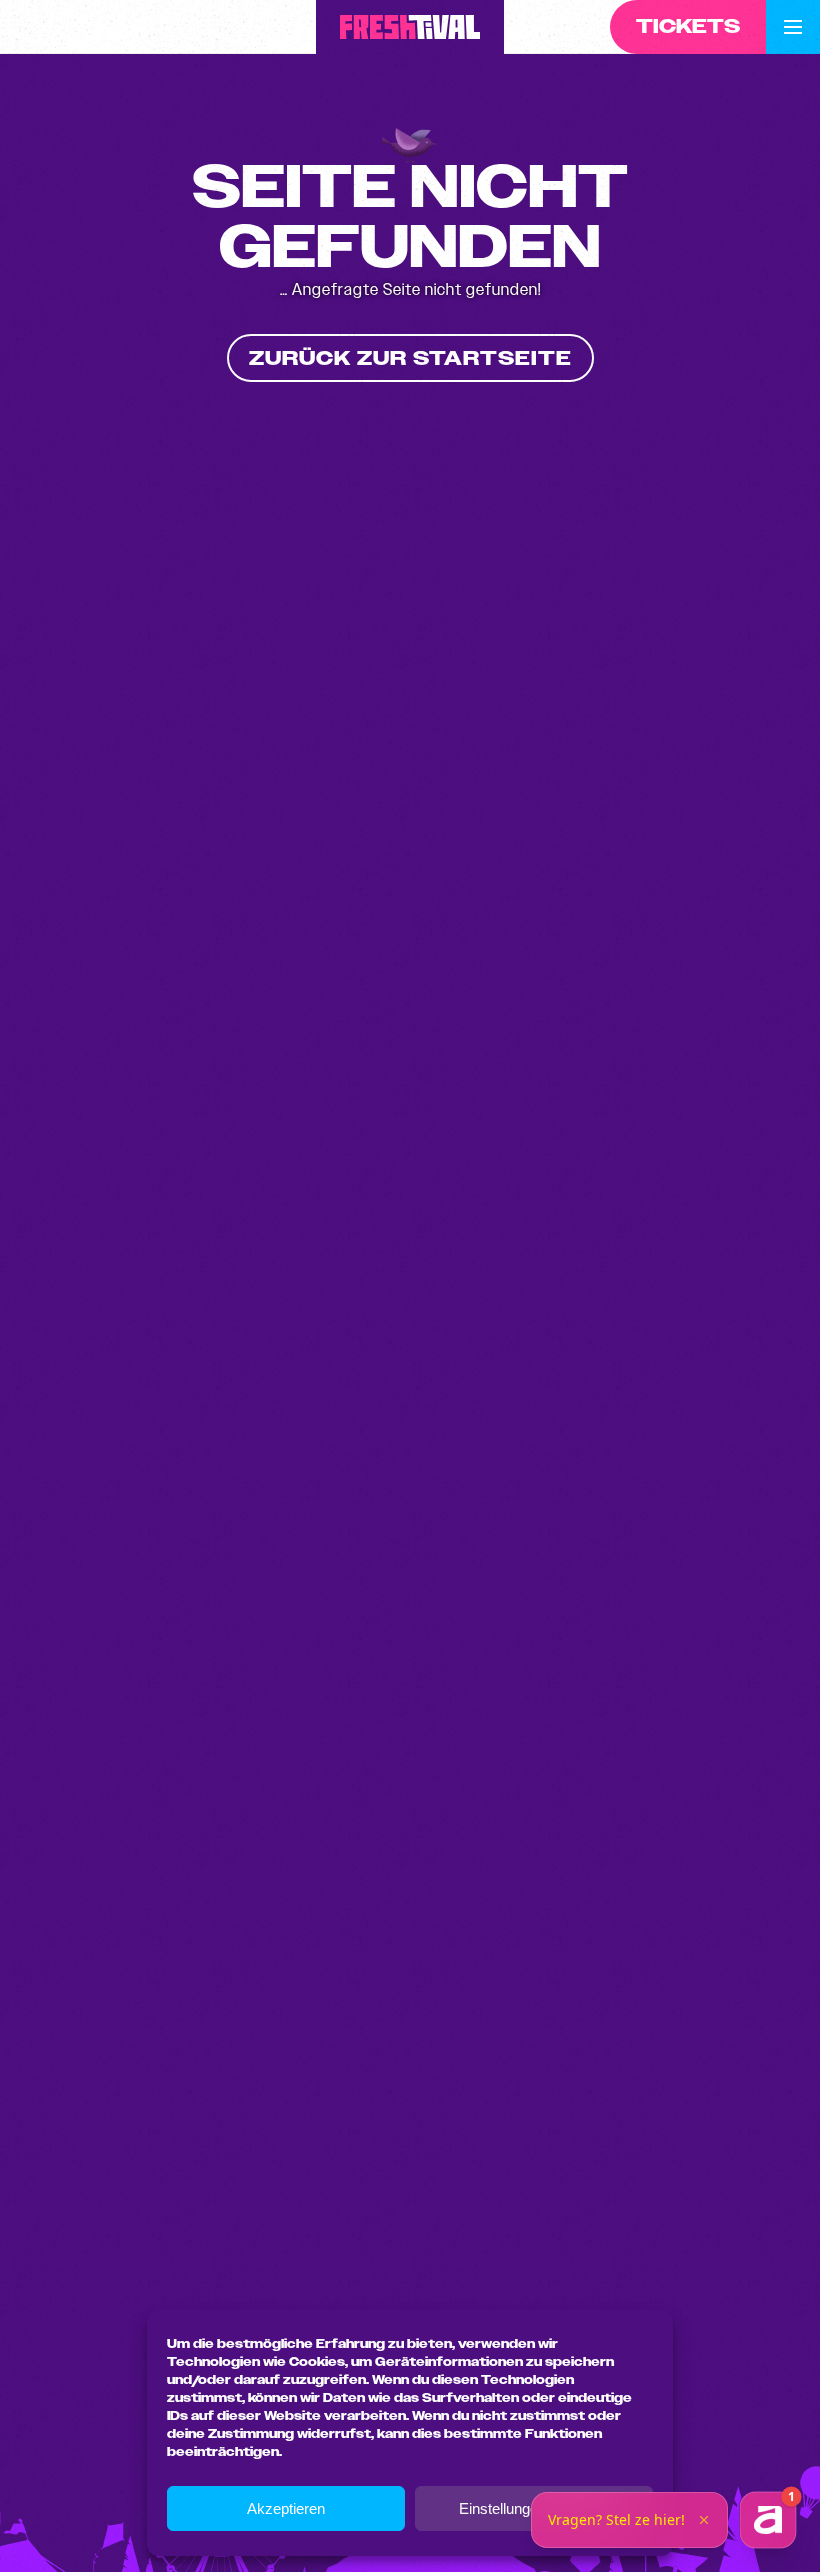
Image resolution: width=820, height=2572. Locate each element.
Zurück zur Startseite (410, 358)
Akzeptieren (286, 2508)
